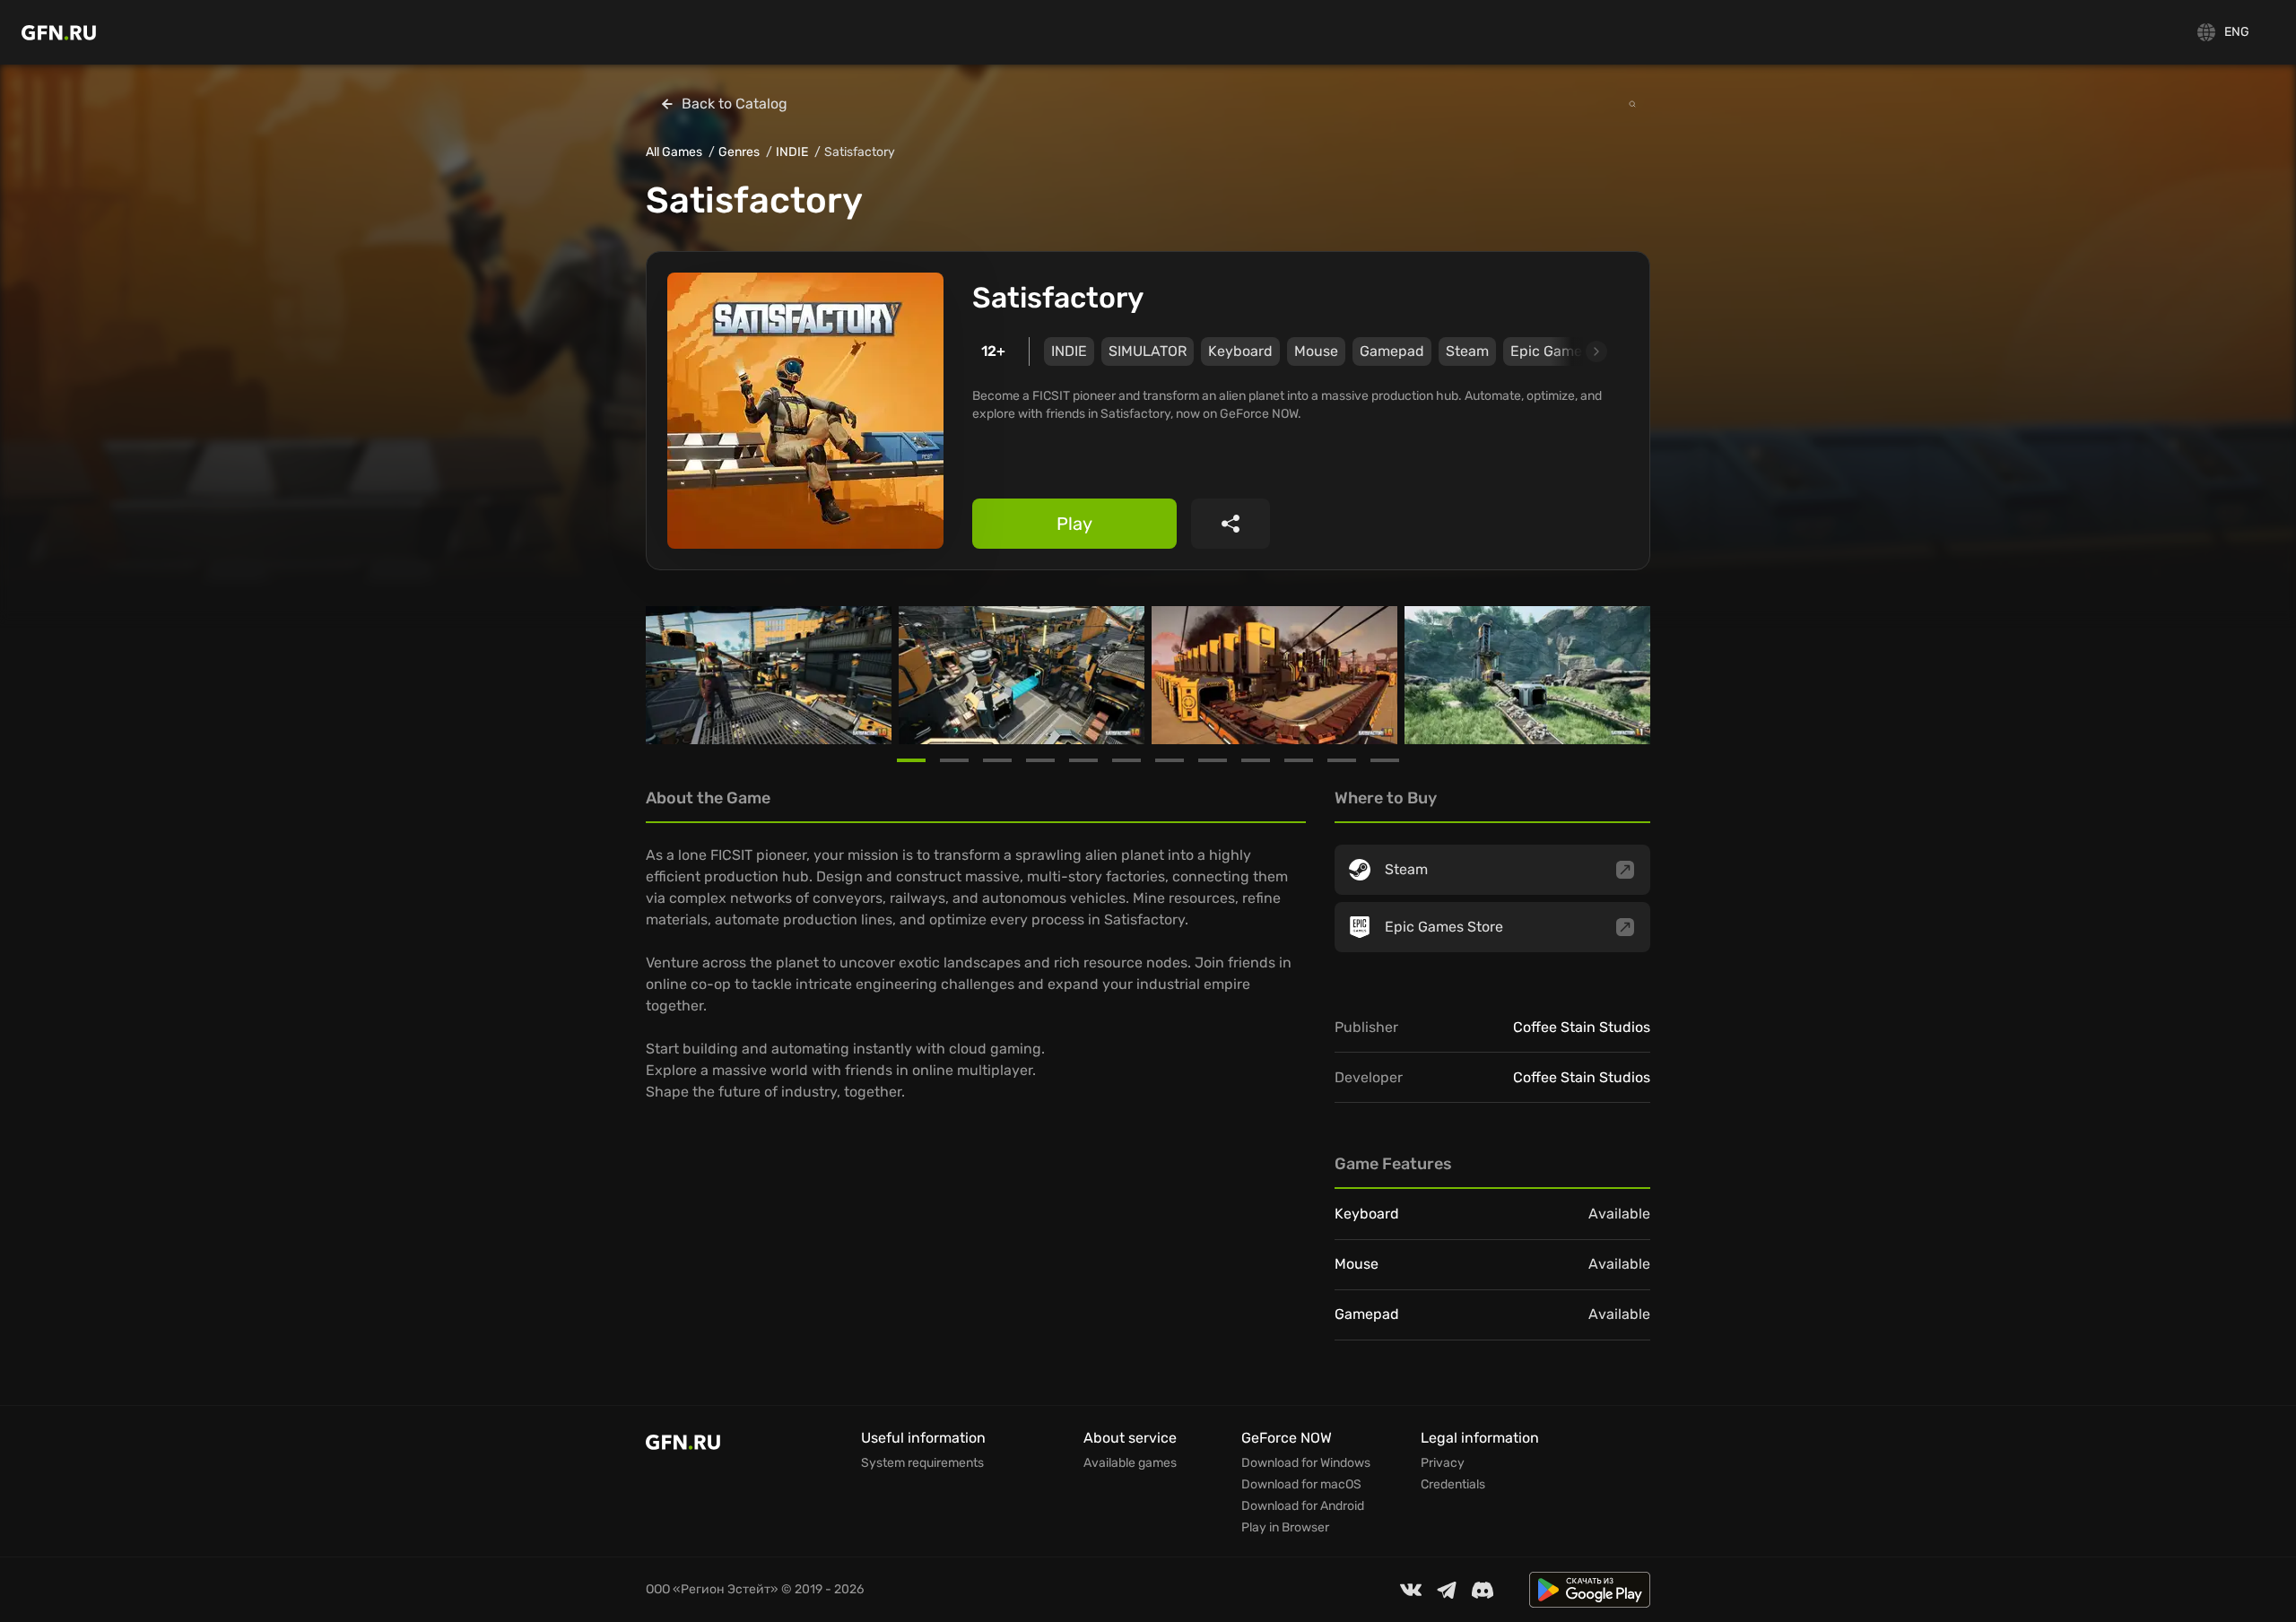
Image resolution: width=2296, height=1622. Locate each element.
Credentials (1453, 1485)
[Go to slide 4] (1040, 760)
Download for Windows (1306, 1463)
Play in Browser (1285, 1528)
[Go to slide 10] (1299, 760)
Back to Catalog (735, 104)
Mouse (1316, 351)
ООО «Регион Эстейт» (712, 1589)
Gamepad (1392, 351)
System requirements (922, 1463)
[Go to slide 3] (997, 760)
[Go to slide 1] (911, 760)
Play (1074, 524)
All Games (674, 152)
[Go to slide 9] (1256, 760)
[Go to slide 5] (1083, 760)
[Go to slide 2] (954, 760)
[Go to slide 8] (1213, 760)
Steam (1467, 351)
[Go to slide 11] (1342, 760)
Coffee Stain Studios (1582, 1027)
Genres (739, 152)
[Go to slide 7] (1170, 760)
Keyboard (1240, 351)
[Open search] (1632, 104)
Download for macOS (1301, 1485)
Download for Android (1303, 1506)
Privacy (1443, 1463)
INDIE (792, 152)
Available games (1130, 1463)
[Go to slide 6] (1126, 760)
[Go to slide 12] (1385, 760)
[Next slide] (1576, 351)
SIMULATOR (1148, 351)
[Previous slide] (667, 675)
